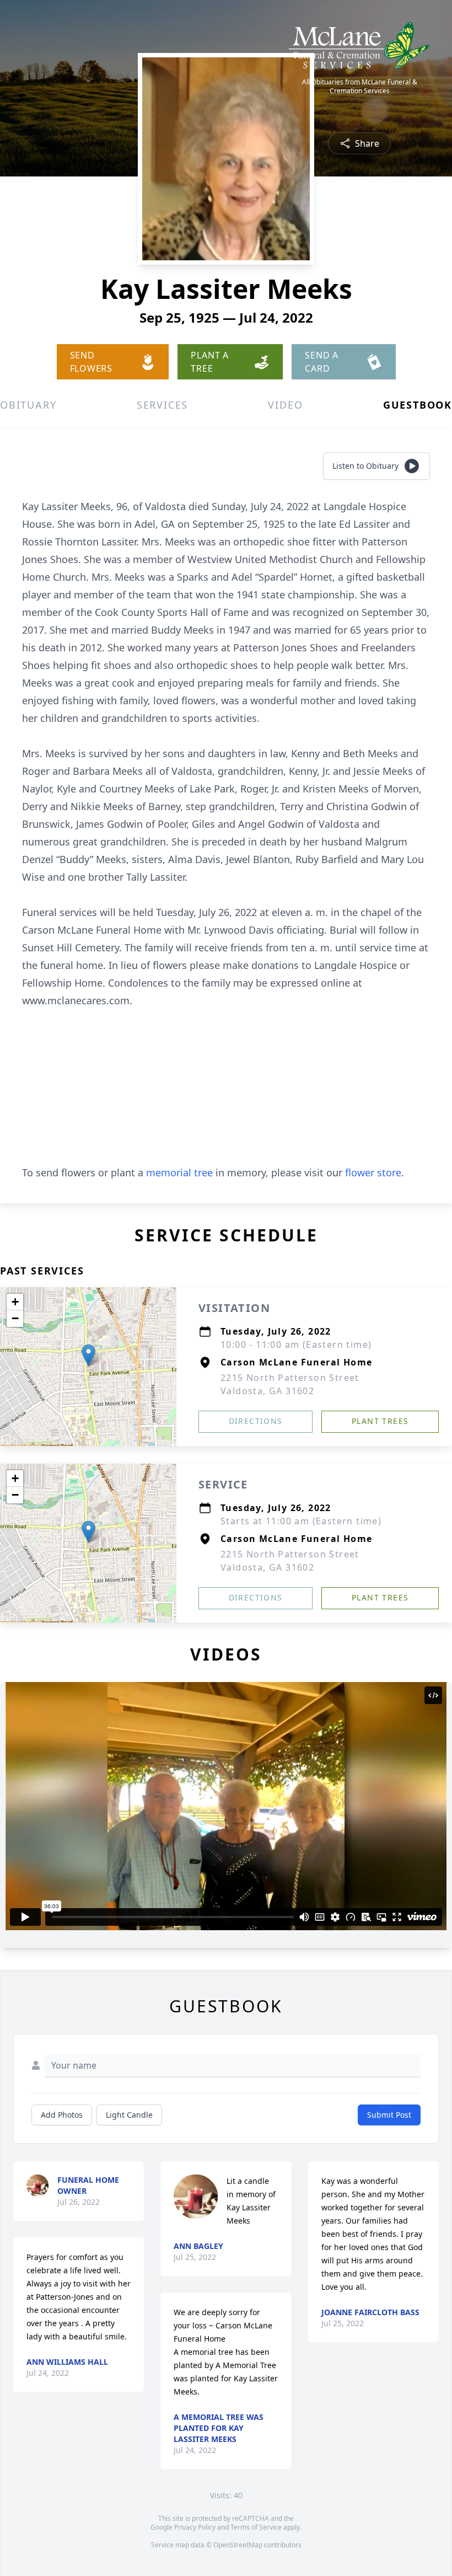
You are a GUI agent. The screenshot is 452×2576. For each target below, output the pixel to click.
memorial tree (179, 1172)
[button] (88, 1355)
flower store (373, 1172)
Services (162, 405)
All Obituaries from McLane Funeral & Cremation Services (360, 87)
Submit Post (389, 2115)
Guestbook (418, 405)
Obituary (28, 405)
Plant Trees (380, 1421)
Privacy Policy (195, 2527)
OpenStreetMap (238, 2545)
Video (285, 405)
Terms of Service (256, 2527)
